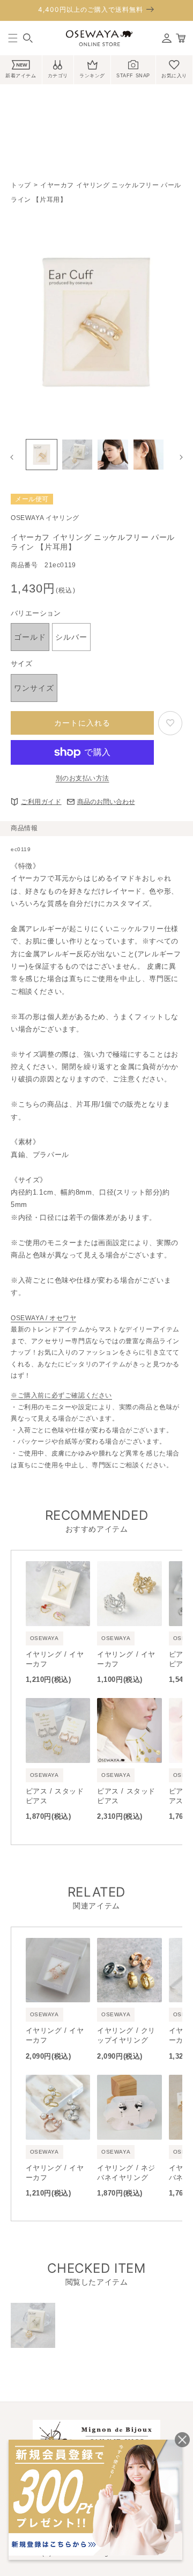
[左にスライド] (12, 457)
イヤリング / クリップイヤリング (126, 2035)
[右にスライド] (181, 457)
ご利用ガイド (41, 802)
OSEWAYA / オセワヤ (43, 1318)
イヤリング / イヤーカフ (55, 1659)
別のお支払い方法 (83, 778)
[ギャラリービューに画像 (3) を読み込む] (113, 455)
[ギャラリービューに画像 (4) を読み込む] (149, 455)
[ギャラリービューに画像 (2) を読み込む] (77, 455)
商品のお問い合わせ (106, 802)
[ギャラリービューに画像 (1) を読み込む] (42, 455)
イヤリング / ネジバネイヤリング (126, 2173)
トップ (21, 185)
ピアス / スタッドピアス (55, 1796)
